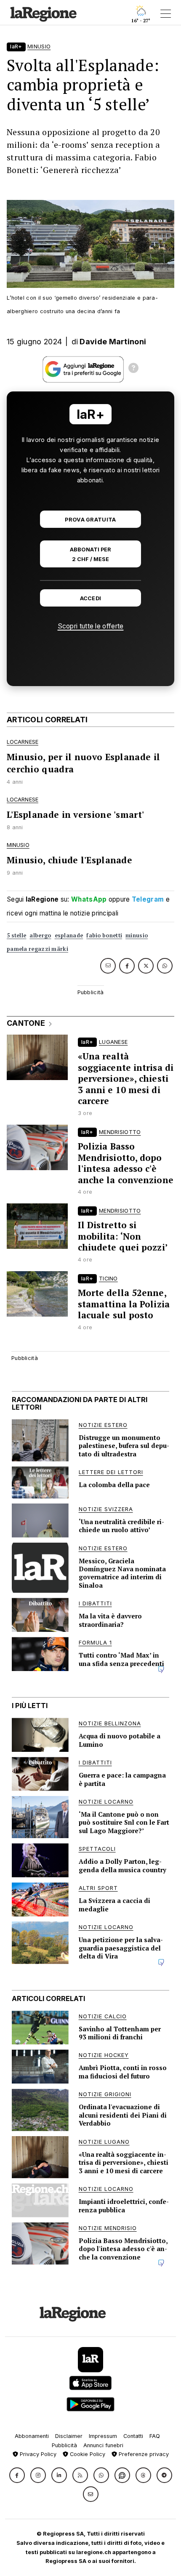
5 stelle (16, 935)
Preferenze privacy (143, 2454)
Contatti (133, 2436)
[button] (17, 2475)
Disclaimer (69, 2436)
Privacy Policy (37, 2454)
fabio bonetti (104, 935)
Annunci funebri (103, 2445)
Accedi (91, 598)
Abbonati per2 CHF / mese (90, 554)
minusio (137, 935)
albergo (40, 935)
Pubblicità (64, 2445)
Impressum (103, 2436)
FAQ (155, 2436)
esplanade (69, 935)
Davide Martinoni (113, 342)
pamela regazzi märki (37, 949)
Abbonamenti (32, 2436)
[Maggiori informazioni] (133, 369)
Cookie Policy (87, 2454)
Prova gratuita (90, 520)
